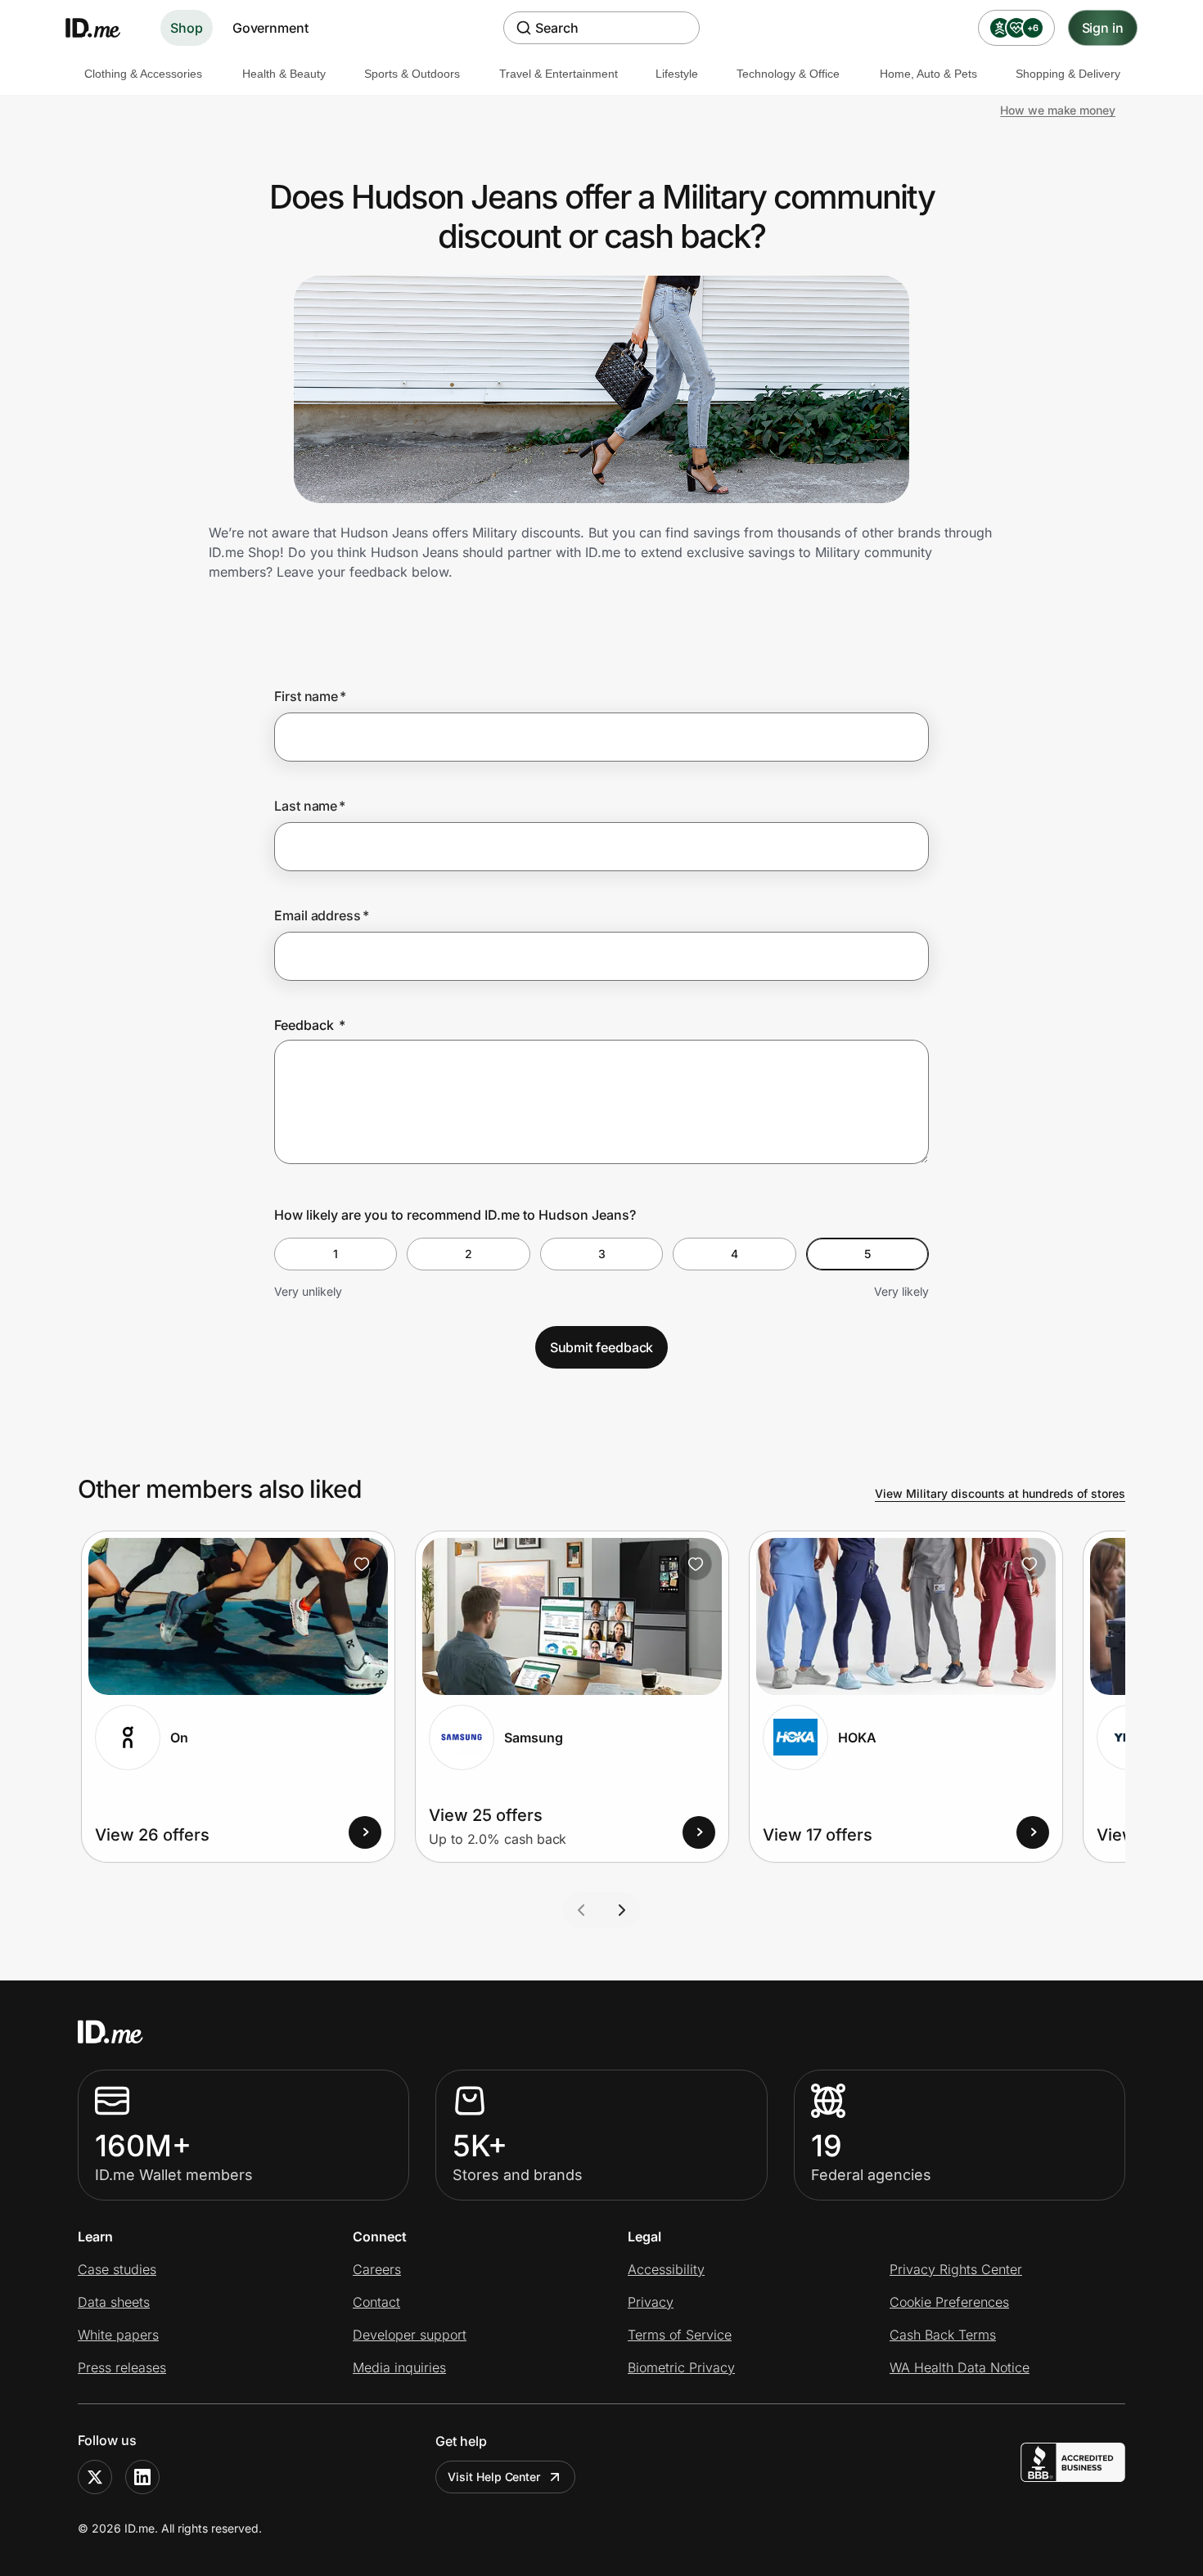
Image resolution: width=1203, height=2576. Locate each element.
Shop (187, 28)
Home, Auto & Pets (928, 74)
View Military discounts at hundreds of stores (1000, 1493)
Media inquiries (399, 2367)
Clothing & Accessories (143, 74)
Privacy (651, 2302)
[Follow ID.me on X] (95, 2477)
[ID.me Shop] (103, 28)
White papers (118, 2335)
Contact (376, 2302)
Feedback (310, 1025)
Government (270, 28)
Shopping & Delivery (1068, 74)
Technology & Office (788, 74)
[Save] (362, 1564)
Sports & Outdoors (412, 74)
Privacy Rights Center (956, 2269)
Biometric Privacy (681, 2367)
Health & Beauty (284, 74)
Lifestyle (677, 74)
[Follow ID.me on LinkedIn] (142, 2477)
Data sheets (114, 2302)
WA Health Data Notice (960, 2367)
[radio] (336, 1254)
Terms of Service (680, 2335)
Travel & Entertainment (559, 74)
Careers (377, 2269)
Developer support (410, 2335)
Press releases (122, 2367)
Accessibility (666, 2269)
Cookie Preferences (949, 2302)
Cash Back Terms (943, 2335)
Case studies (117, 2269)
